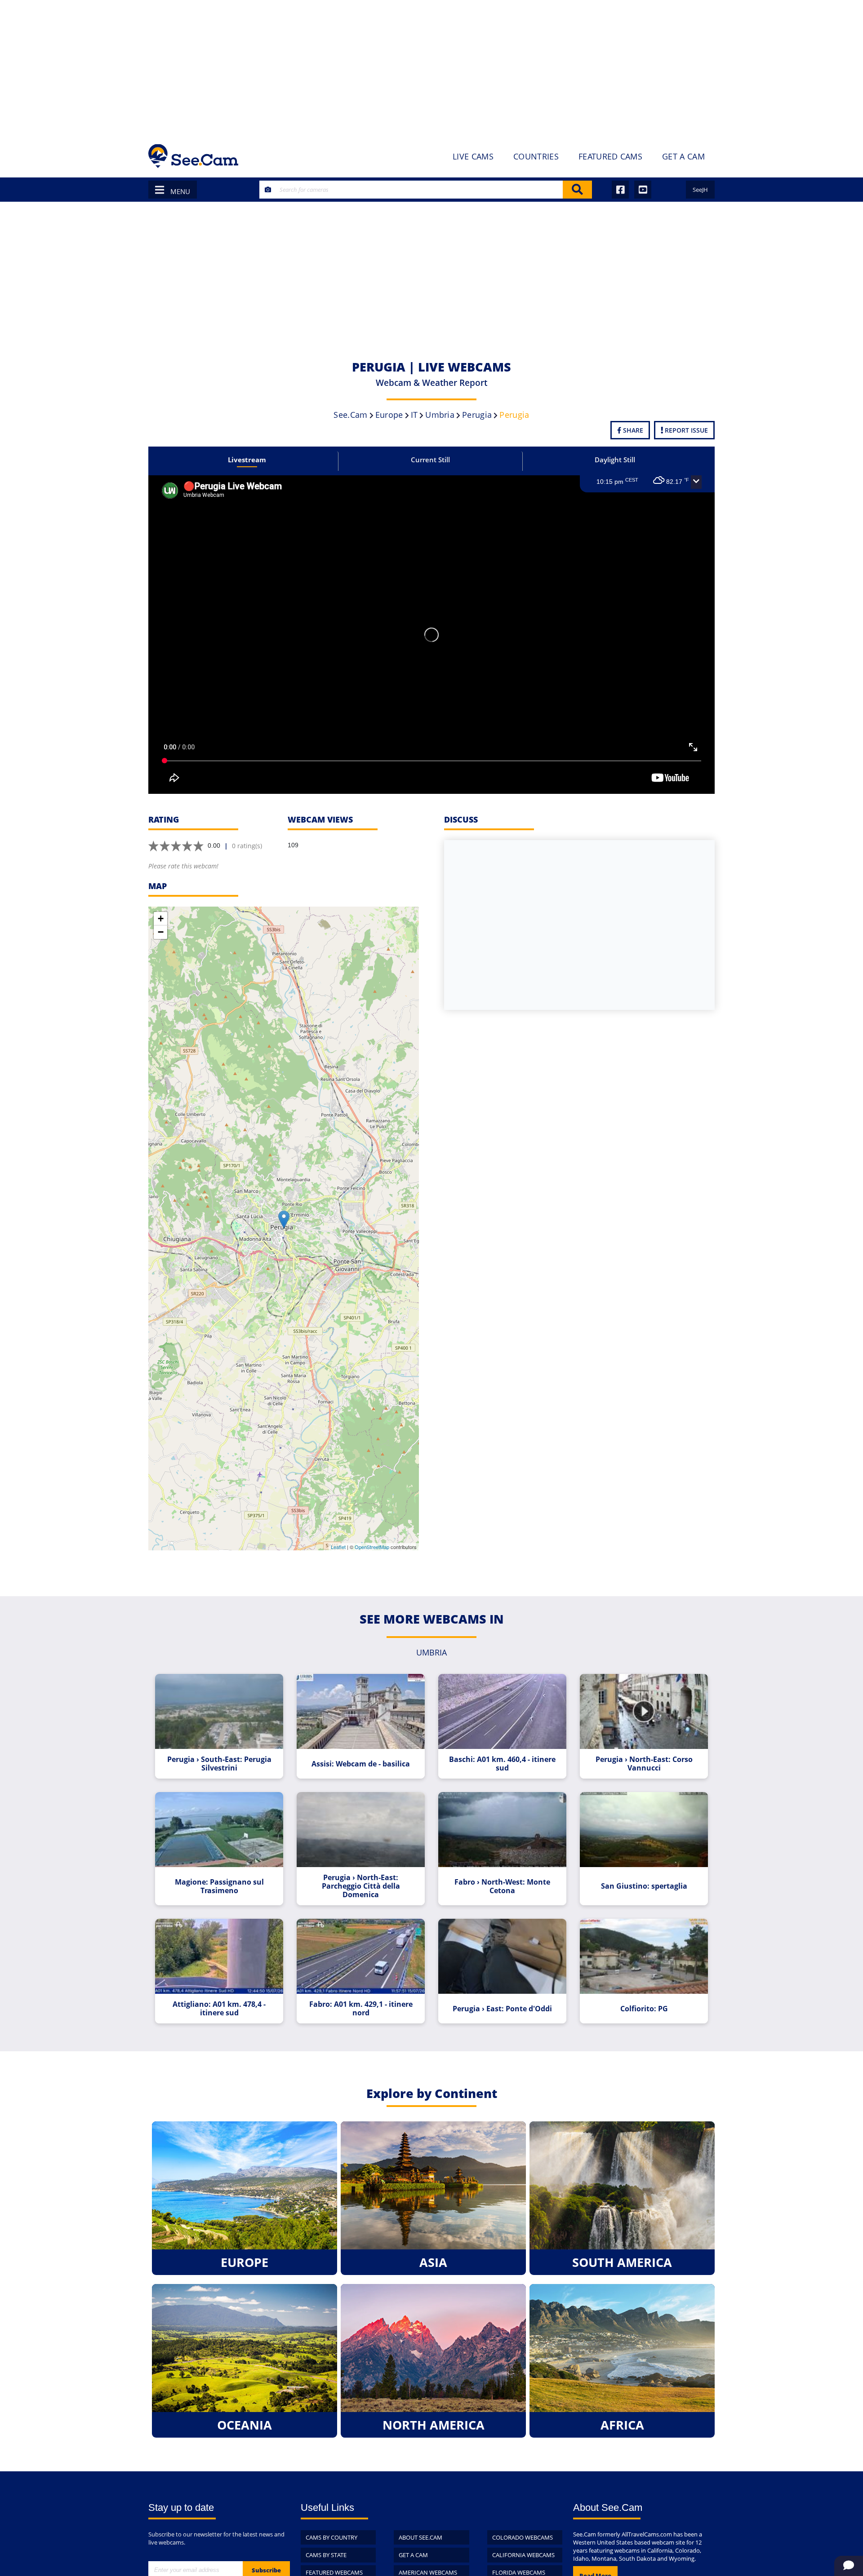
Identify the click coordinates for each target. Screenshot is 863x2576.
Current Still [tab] (430, 460)
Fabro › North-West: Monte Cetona (502, 1886)
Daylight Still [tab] (615, 460)
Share (632, 430)
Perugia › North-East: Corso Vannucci (644, 1764)
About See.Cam (420, 2537)
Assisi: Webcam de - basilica (361, 1764)
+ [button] (161, 918)
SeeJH (700, 190)
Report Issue (685, 430)
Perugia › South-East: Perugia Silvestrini (219, 1764)
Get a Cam (413, 2555)
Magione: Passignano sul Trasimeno (219, 1886)
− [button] (161, 932)
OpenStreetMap (372, 1547)
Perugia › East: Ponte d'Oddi (502, 2009)
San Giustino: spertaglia (644, 1886)
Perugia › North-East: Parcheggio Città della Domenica (361, 1886)
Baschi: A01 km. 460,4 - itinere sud (502, 1764)
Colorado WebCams (523, 2537)
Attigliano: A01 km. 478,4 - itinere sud (219, 2009)
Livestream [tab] (247, 460)
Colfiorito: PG (644, 2009)
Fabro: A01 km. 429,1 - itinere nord (361, 2009)
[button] (696, 482)
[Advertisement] (431, 67)
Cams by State (326, 2555)
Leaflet (338, 1547)
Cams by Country (331, 2537)
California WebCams (523, 2555)
